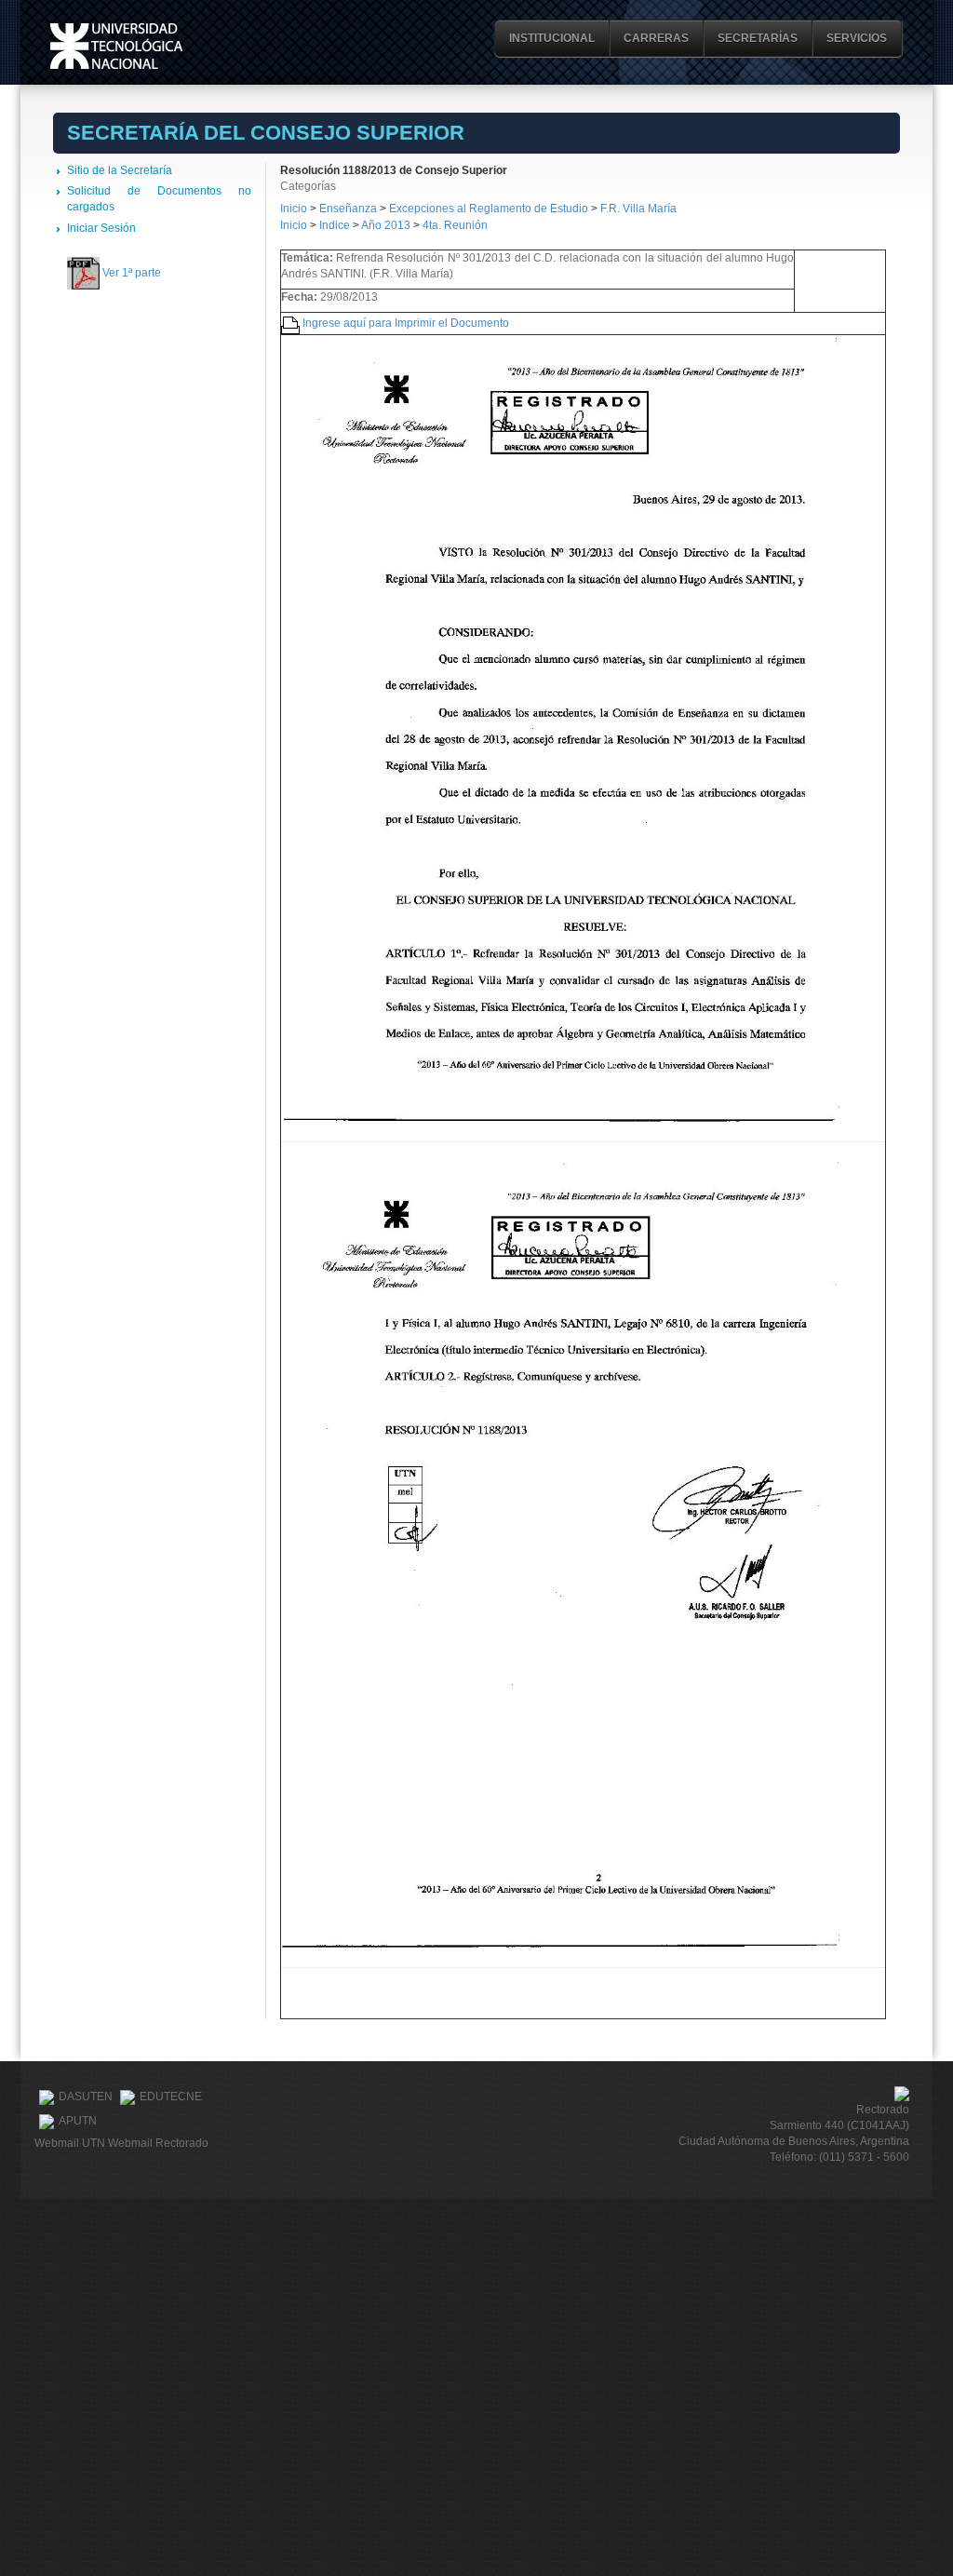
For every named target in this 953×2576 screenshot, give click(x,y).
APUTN (78, 2122)
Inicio (294, 209)
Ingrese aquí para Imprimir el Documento (406, 323)
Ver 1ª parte (132, 273)
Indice (335, 225)
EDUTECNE (171, 2097)
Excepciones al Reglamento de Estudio (489, 209)
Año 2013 (386, 225)
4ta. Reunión (455, 225)
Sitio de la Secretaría (120, 170)
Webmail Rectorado (158, 2143)
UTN (116, 46)
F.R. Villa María (638, 209)
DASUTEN (86, 2097)
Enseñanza (349, 209)
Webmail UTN (70, 2143)
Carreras (656, 38)
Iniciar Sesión (101, 228)
